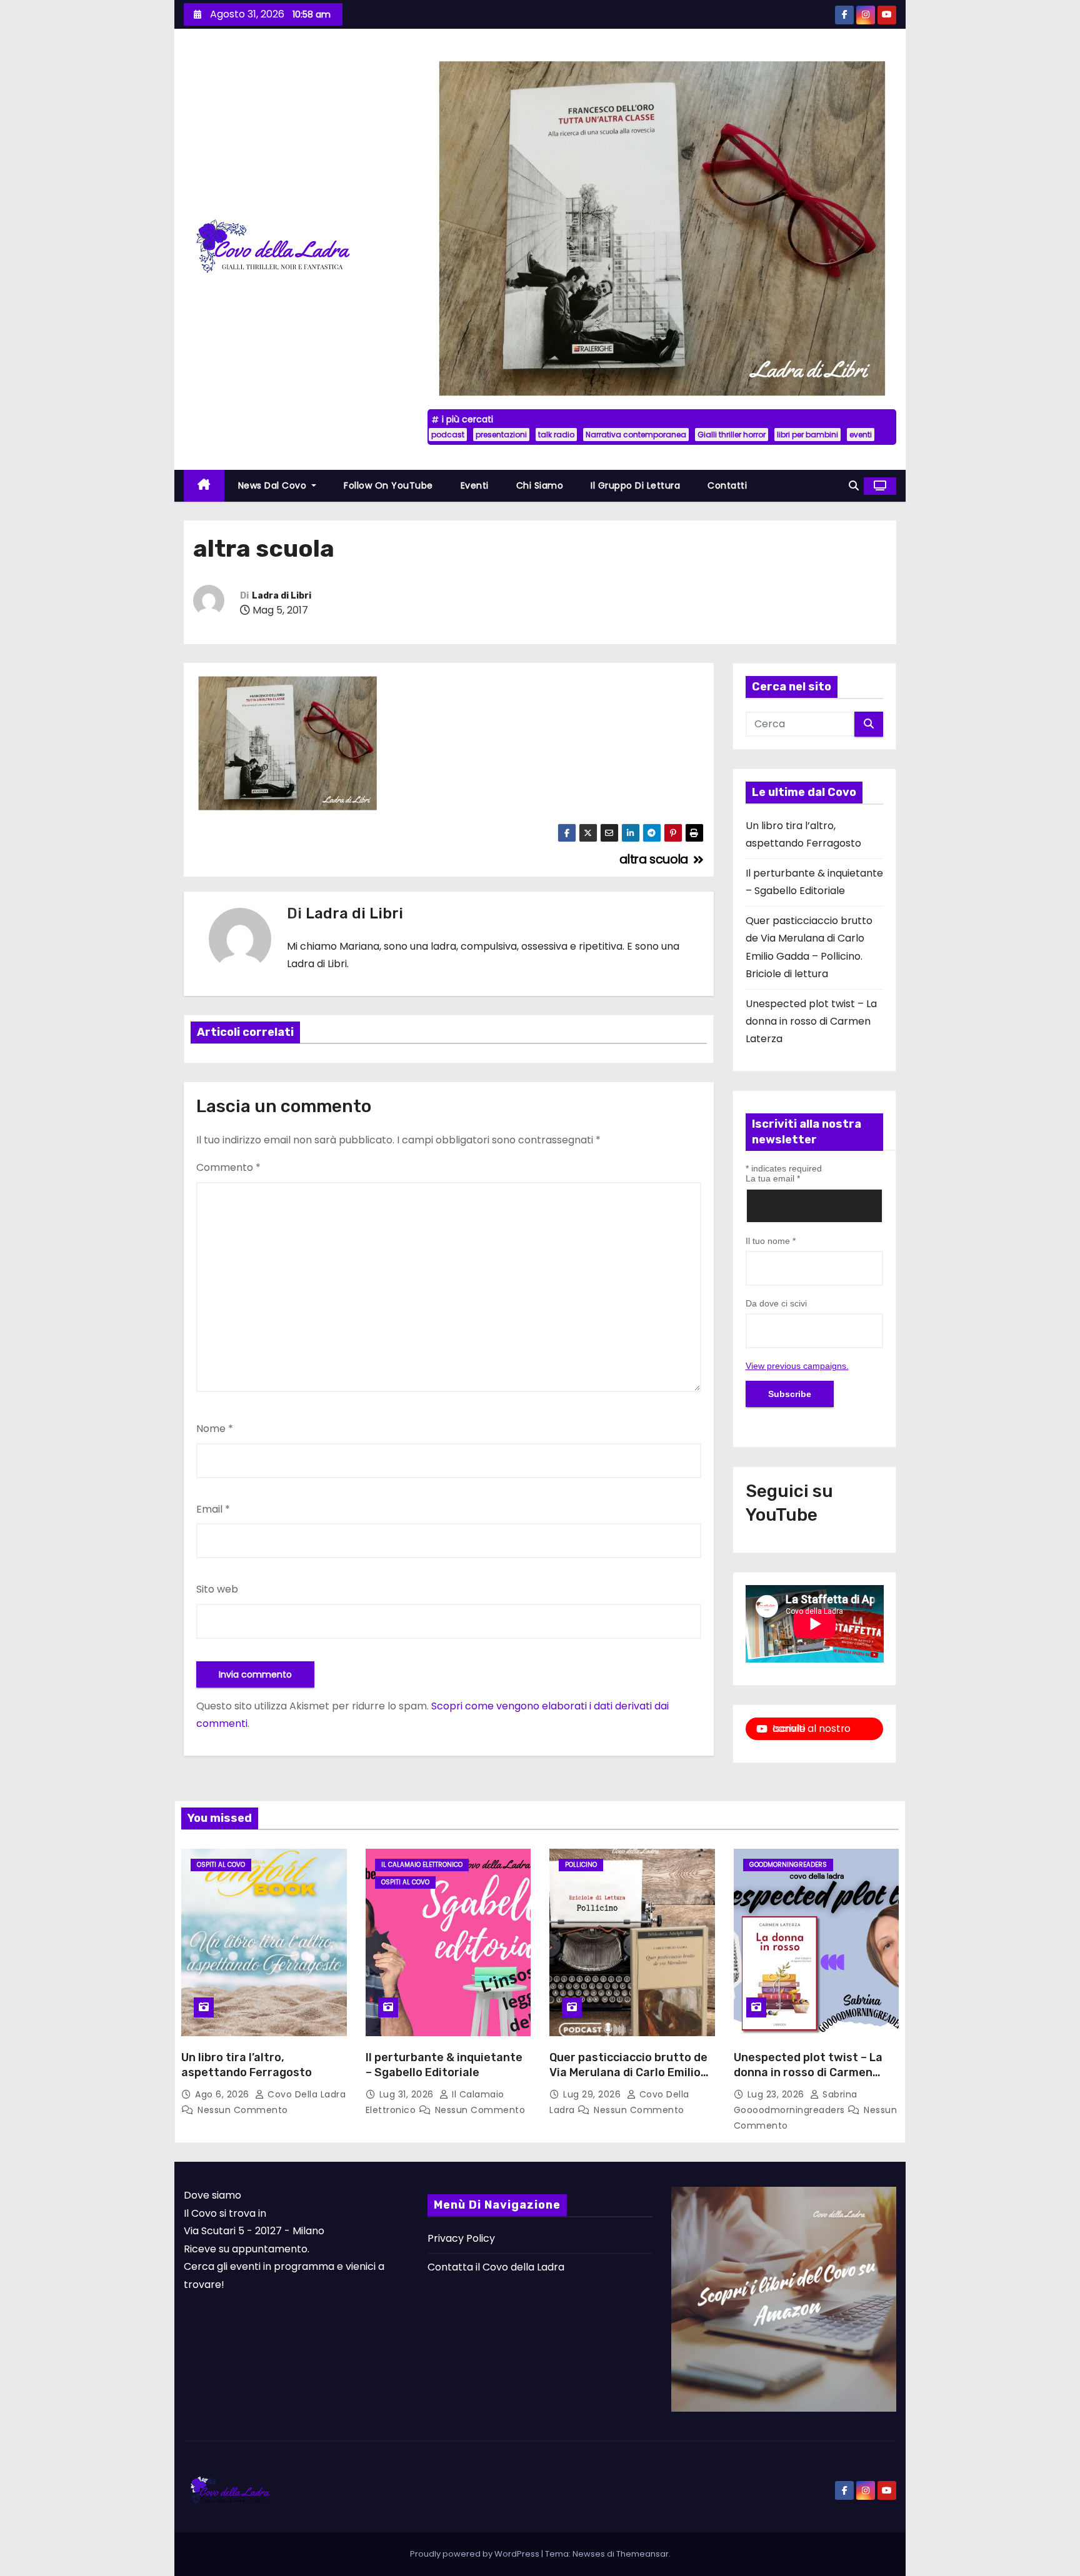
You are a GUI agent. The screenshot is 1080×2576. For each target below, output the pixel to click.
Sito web (217, 1589)
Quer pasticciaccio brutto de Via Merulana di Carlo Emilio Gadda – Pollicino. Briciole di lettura (628, 2080)
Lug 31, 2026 (408, 2094)
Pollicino (581, 1865)
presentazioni (501, 435)
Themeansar (642, 2554)
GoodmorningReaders (788, 1865)
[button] (854, 486)
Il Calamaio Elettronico (422, 1865)
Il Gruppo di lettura (635, 485)
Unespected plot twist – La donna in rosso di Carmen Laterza (811, 1022)
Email (213, 1509)
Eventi (475, 485)
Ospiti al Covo (221, 1865)
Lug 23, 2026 (777, 2094)
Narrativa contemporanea (636, 435)
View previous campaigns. (797, 1366)
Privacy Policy (461, 2238)
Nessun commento (243, 2110)
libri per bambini (807, 435)
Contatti (727, 485)
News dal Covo (274, 485)
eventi (861, 435)
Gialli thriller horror (732, 435)
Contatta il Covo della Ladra (496, 2267)
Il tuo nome (771, 1241)
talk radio (556, 435)
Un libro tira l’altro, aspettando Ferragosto (247, 2065)
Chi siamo (540, 485)
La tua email (773, 1178)
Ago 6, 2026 (223, 2094)
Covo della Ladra (305, 2094)
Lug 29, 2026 (593, 2094)
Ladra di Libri (282, 596)
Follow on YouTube (388, 485)
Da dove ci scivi (776, 1303)
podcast (448, 435)
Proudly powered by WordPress (476, 2554)
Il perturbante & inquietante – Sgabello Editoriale (444, 2065)
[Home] (204, 486)
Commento (228, 1167)
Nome (215, 1429)
